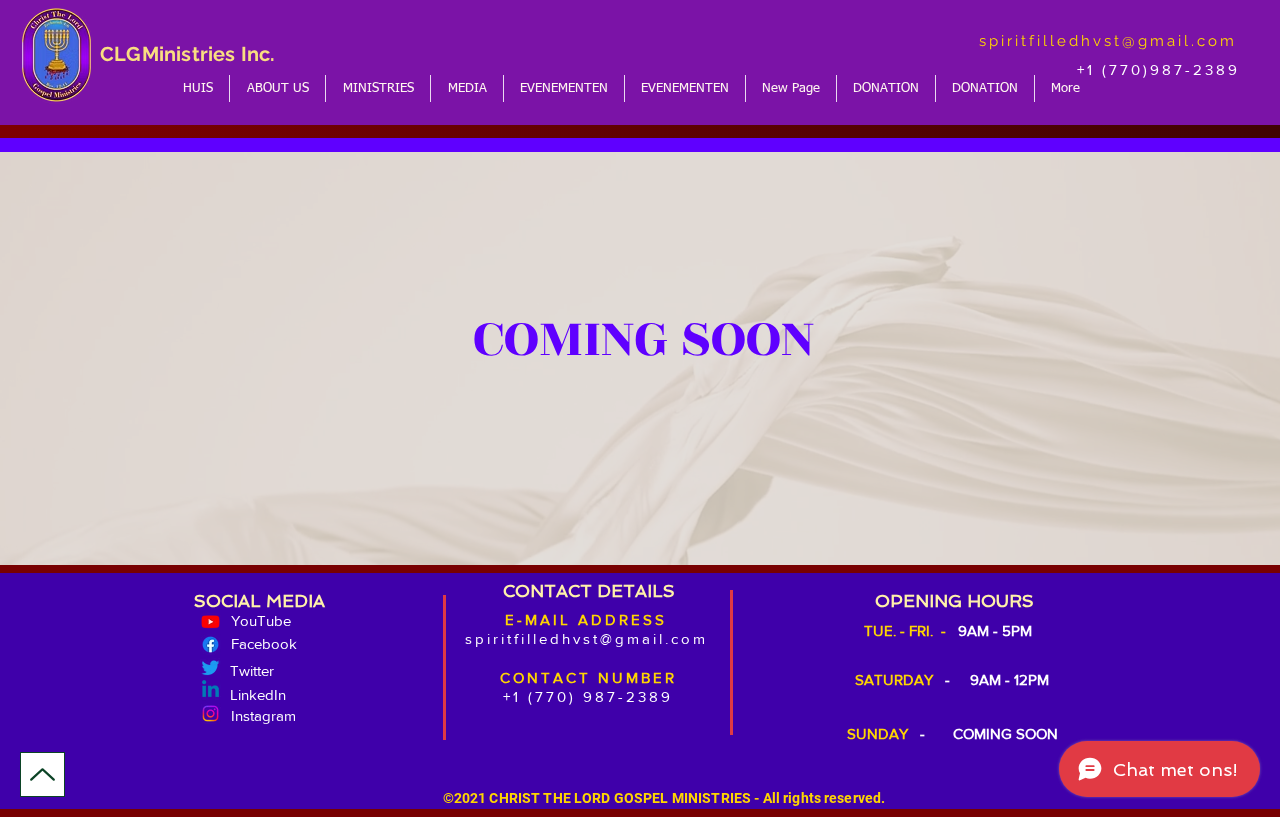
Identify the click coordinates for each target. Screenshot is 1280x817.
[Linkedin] (210, 690)
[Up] (42, 774)
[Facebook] (210, 644)
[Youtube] (210, 621)
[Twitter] (210, 667)
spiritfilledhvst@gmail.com (1108, 41)
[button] (277, 88)
